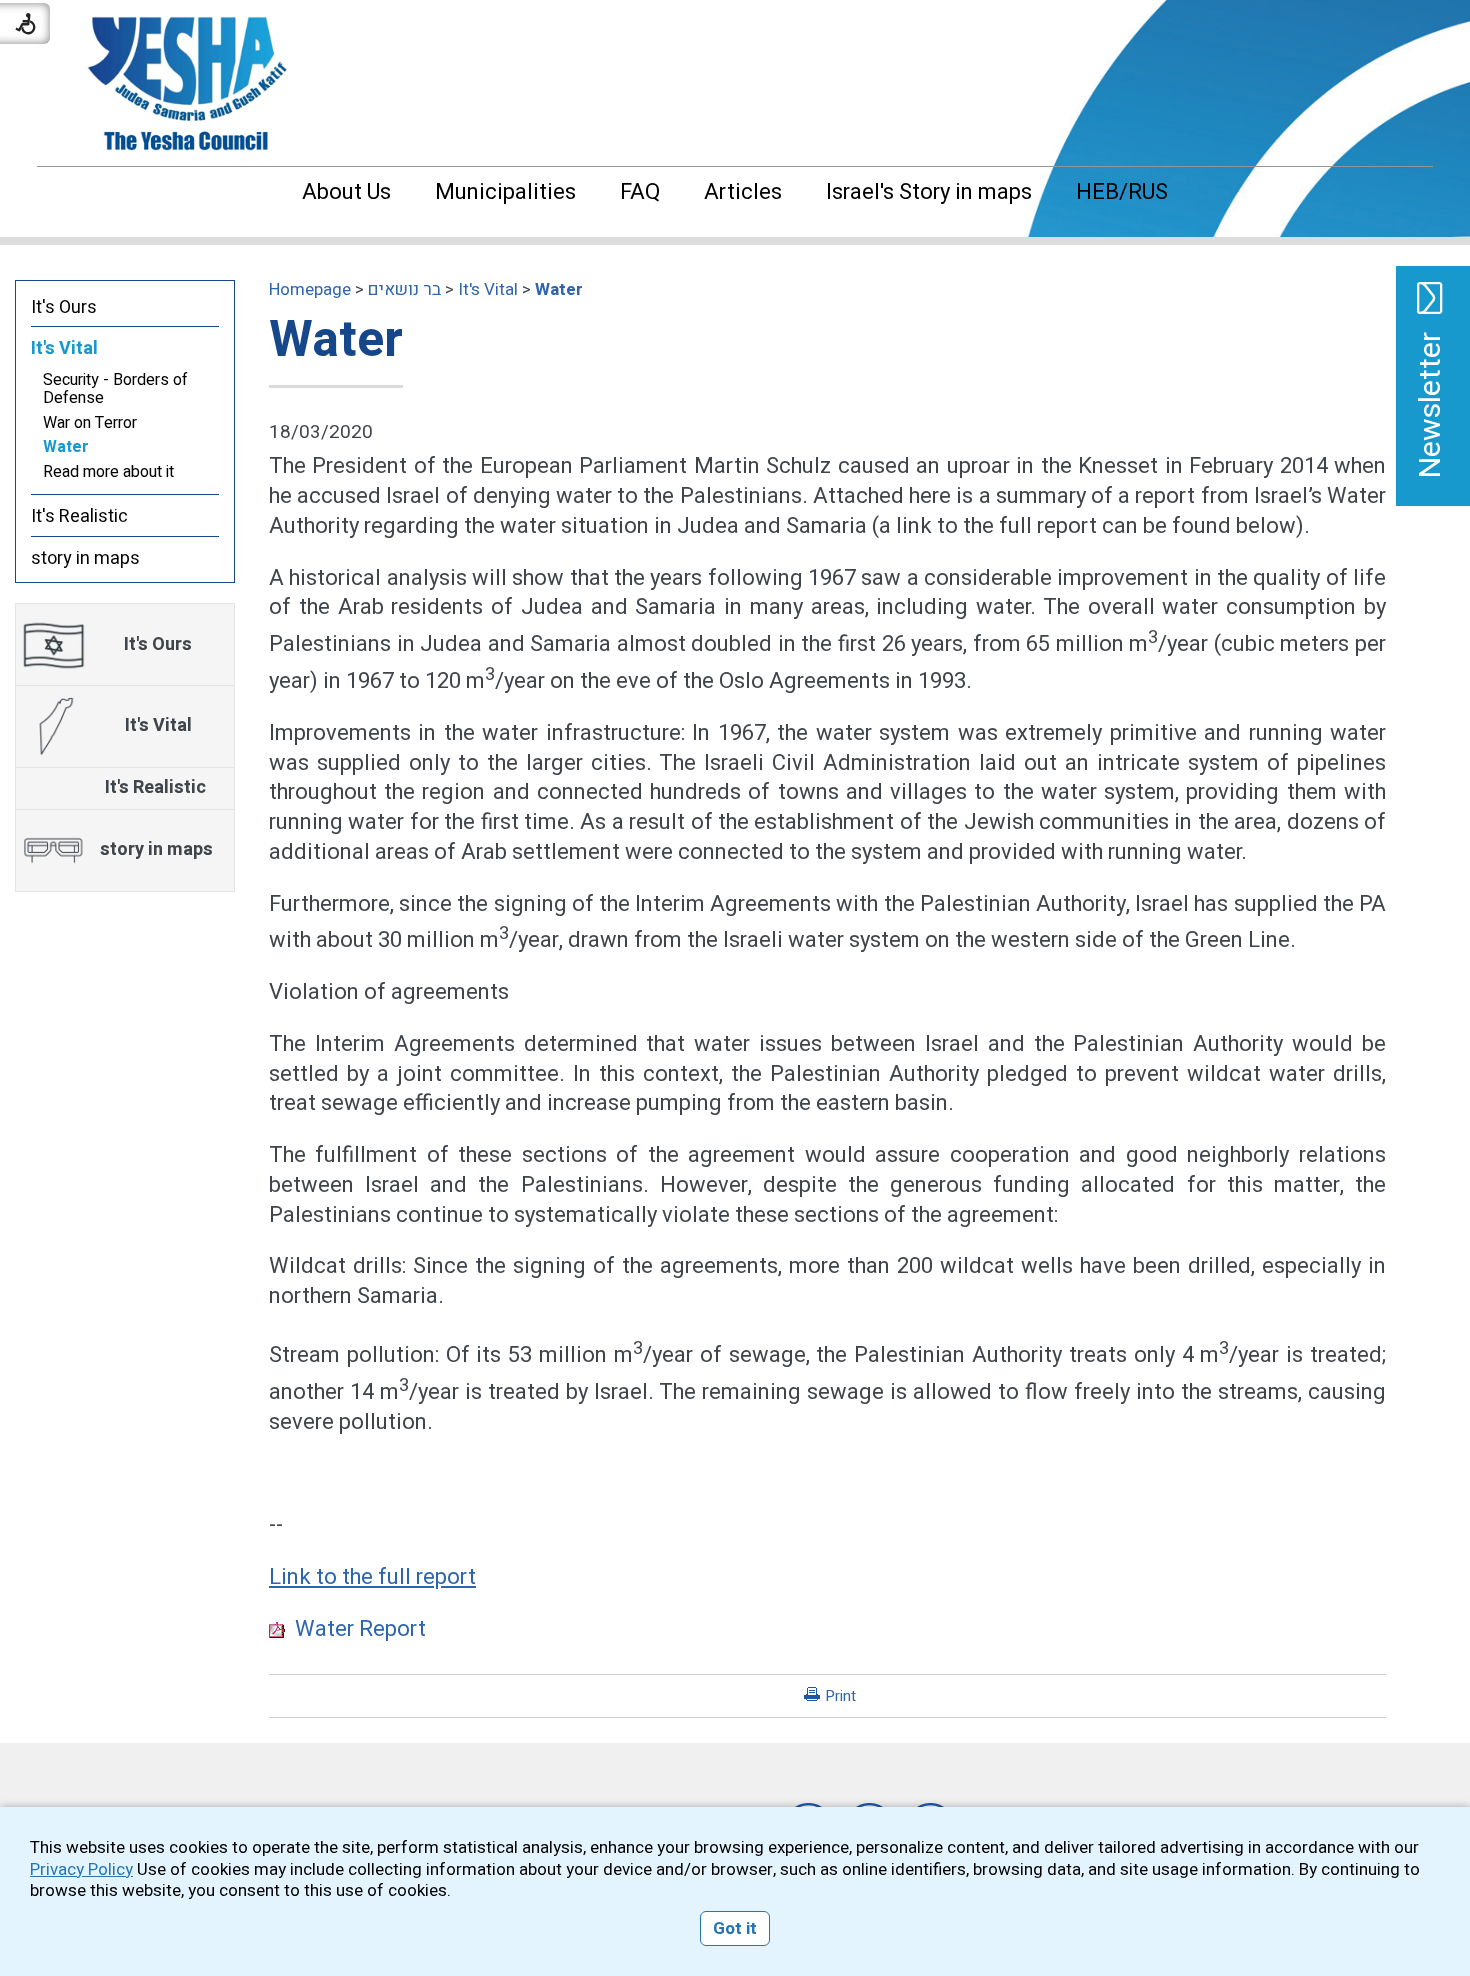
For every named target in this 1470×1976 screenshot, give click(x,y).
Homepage (310, 289)
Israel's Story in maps (929, 192)
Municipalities (505, 192)
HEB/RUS (1122, 192)
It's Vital (488, 289)
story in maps (85, 558)
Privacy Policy (81, 1869)
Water (559, 289)
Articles (743, 192)
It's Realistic (79, 516)
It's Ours (64, 307)
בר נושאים (404, 289)
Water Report (355, 1629)
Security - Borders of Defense (115, 389)
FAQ (640, 192)
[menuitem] (346, 192)
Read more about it (108, 472)
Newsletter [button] (1431, 405)
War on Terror (90, 423)
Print (840, 1696)
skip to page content (735, 20)
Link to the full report (372, 1577)
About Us (346, 192)
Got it (735, 1928)
